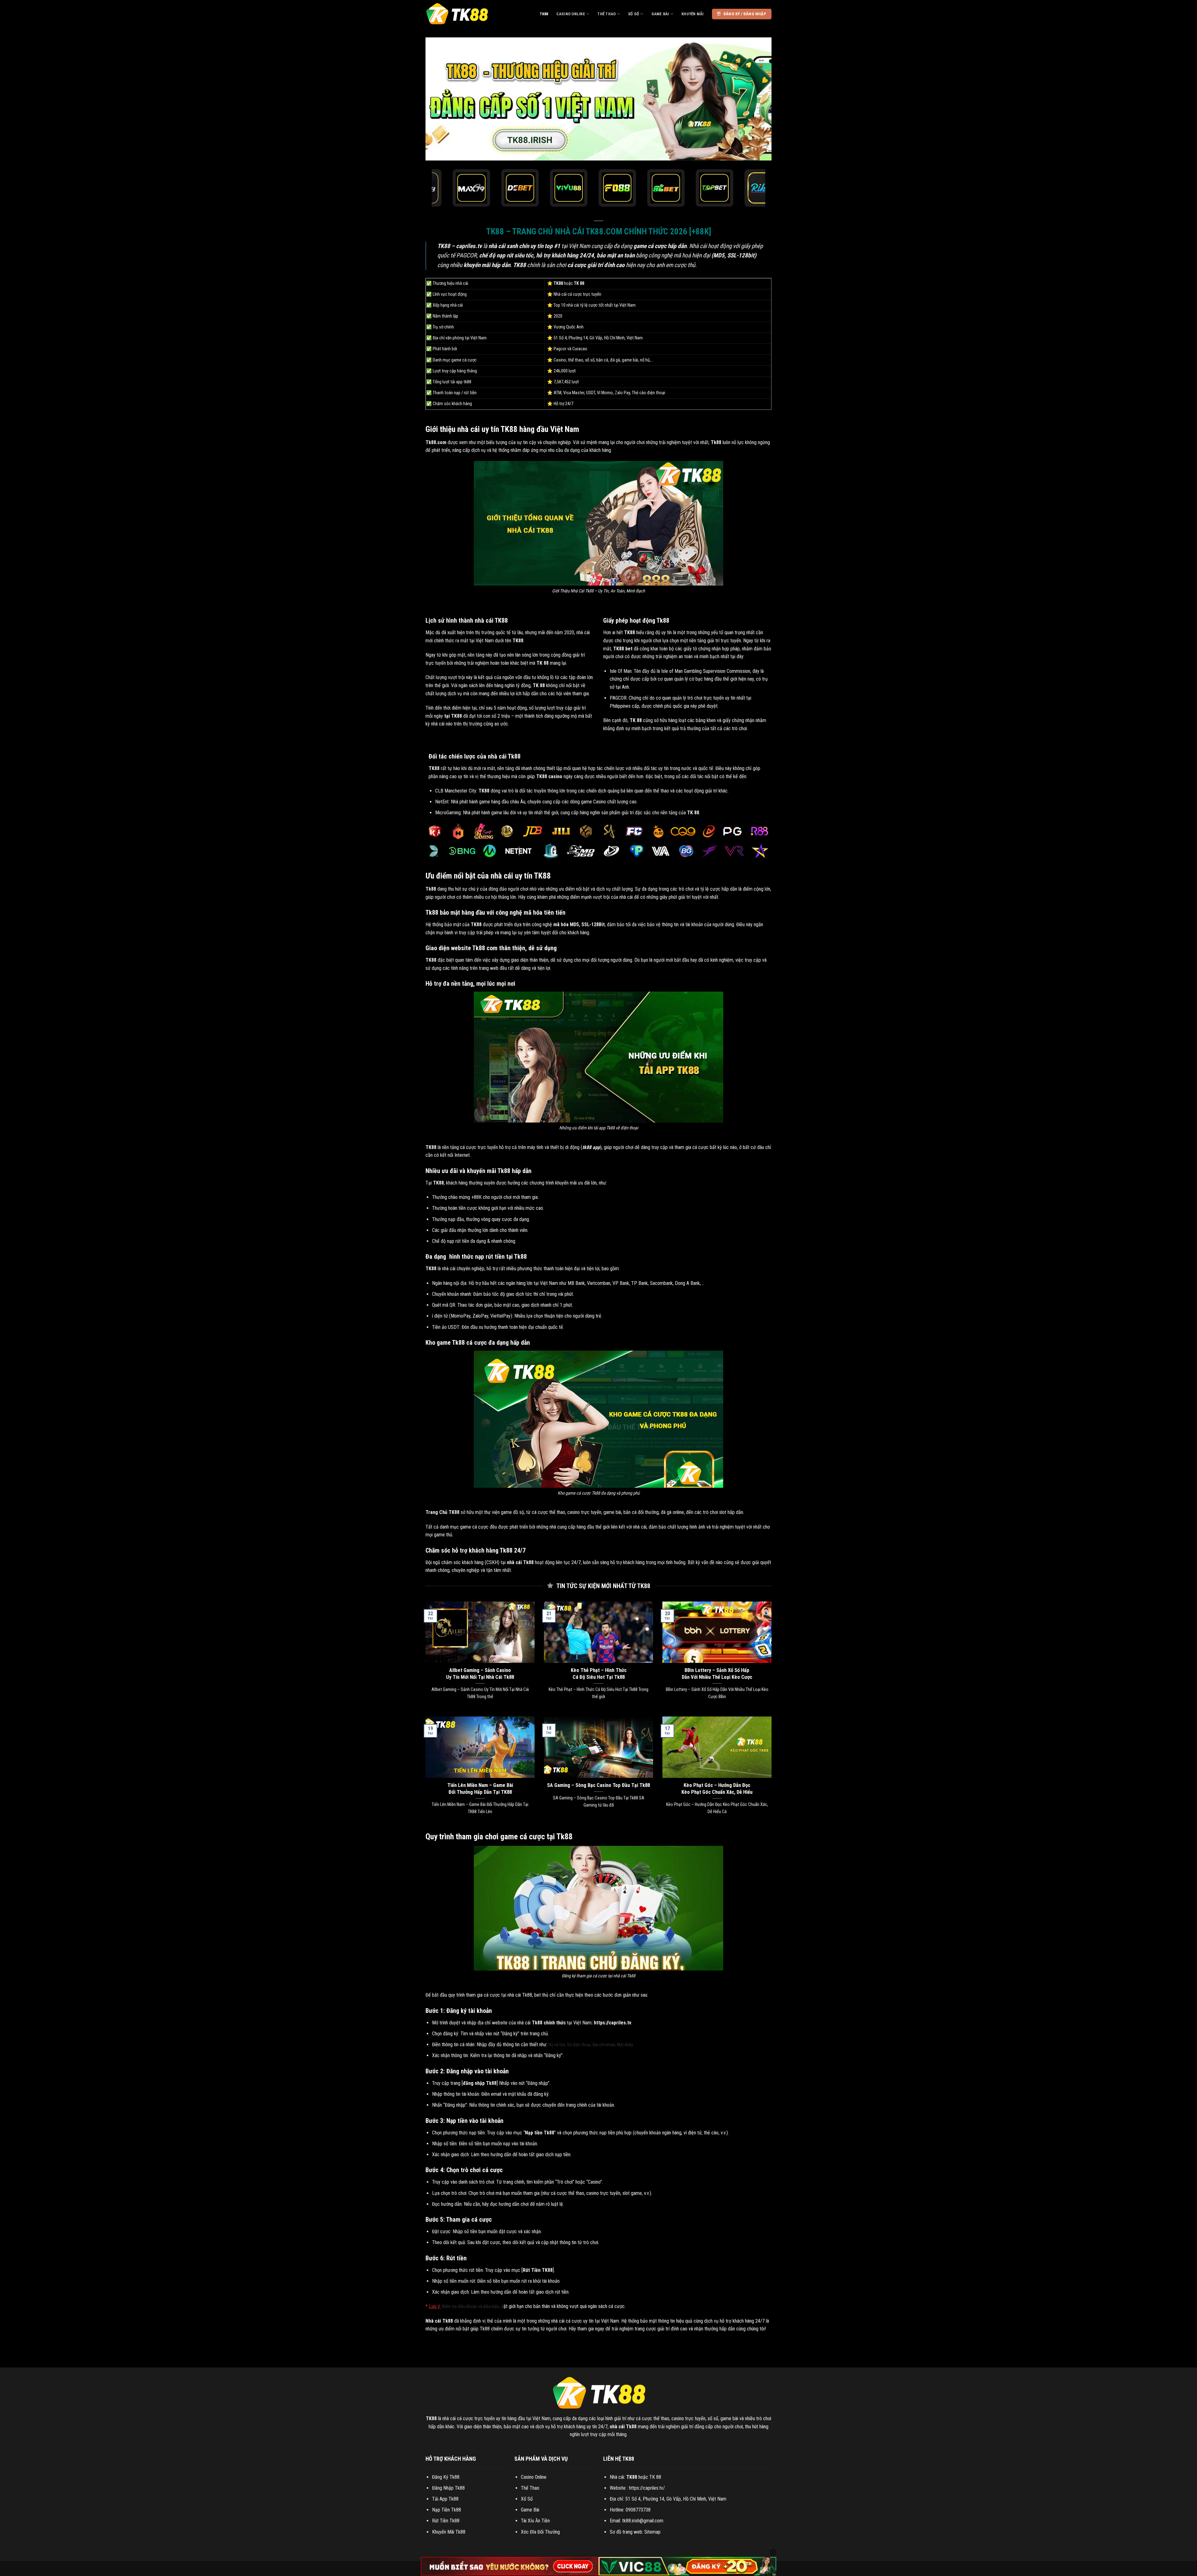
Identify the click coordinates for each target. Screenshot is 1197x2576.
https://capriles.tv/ (647, 2488)
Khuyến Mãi (693, 14)
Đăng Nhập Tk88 (448, 2488)
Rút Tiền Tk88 (446, 2521)
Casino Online (571, 14)
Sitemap (652, 2532)
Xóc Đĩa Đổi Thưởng (540, 2532)
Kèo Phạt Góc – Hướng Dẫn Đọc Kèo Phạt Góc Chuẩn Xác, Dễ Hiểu (717, 1789)
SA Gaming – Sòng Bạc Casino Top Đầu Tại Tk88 (598, 1785)
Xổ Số (634, 14)
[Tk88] (457, 14)
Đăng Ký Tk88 (446, 2477)
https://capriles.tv (613, 2023)
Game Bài (660, 14)
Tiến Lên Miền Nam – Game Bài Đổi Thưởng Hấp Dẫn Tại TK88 (480, 1789)
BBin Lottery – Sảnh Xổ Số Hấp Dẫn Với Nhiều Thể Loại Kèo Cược (717, 1674)
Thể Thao (606, 14)
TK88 (544, 14)
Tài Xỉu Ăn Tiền (535, 2521)
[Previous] (440, 99)
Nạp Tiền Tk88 (447, 2510)
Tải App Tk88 (445, 2499)
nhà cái (449, 1269)
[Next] (757, 99)
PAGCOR (618, 698)
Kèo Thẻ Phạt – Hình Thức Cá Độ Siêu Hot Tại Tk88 (599, 1674)
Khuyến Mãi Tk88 (449, 2532)
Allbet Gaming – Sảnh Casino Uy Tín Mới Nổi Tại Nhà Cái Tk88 (480, 1674)
